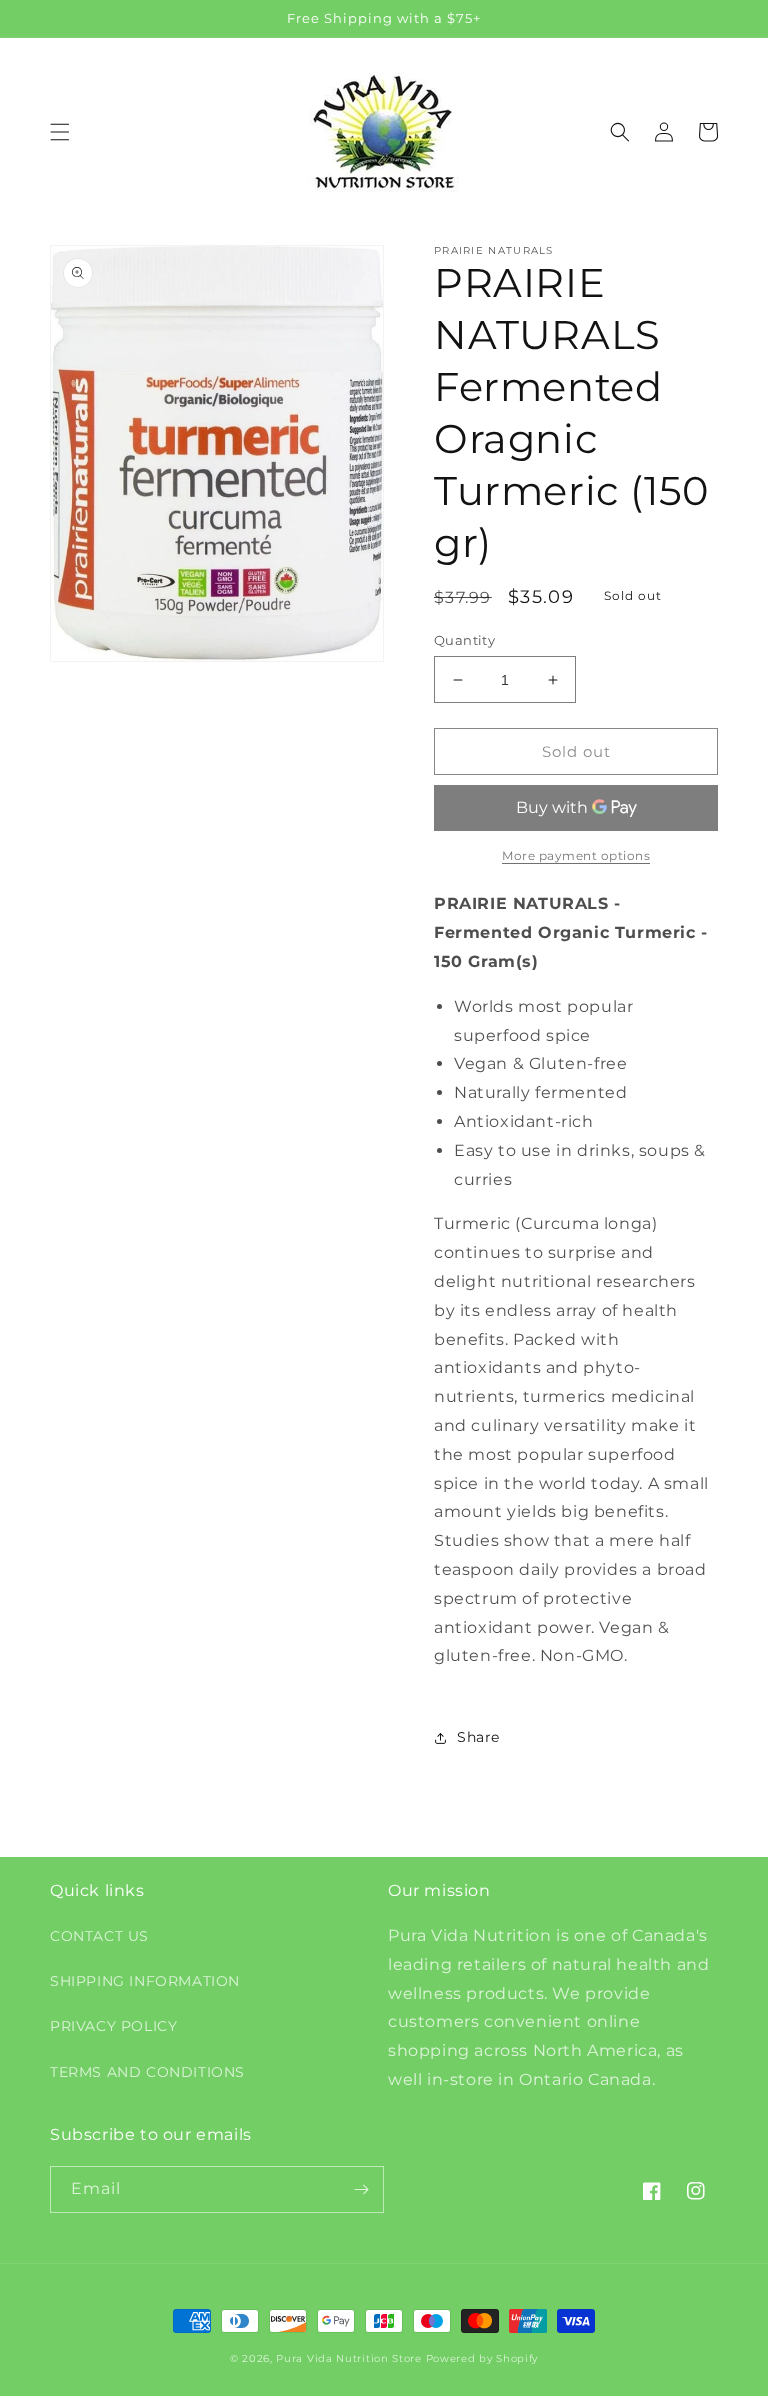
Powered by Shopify (482, 2358)
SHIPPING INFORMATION (145, 1981)
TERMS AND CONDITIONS (147, 2072)
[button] (60, 132)
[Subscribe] (361, 2189)
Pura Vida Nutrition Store (349, 2358)
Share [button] (478, 1737)
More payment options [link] (576, 855)
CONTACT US (99, 1936)
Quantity (464, 640)
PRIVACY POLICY (113, 2026)
